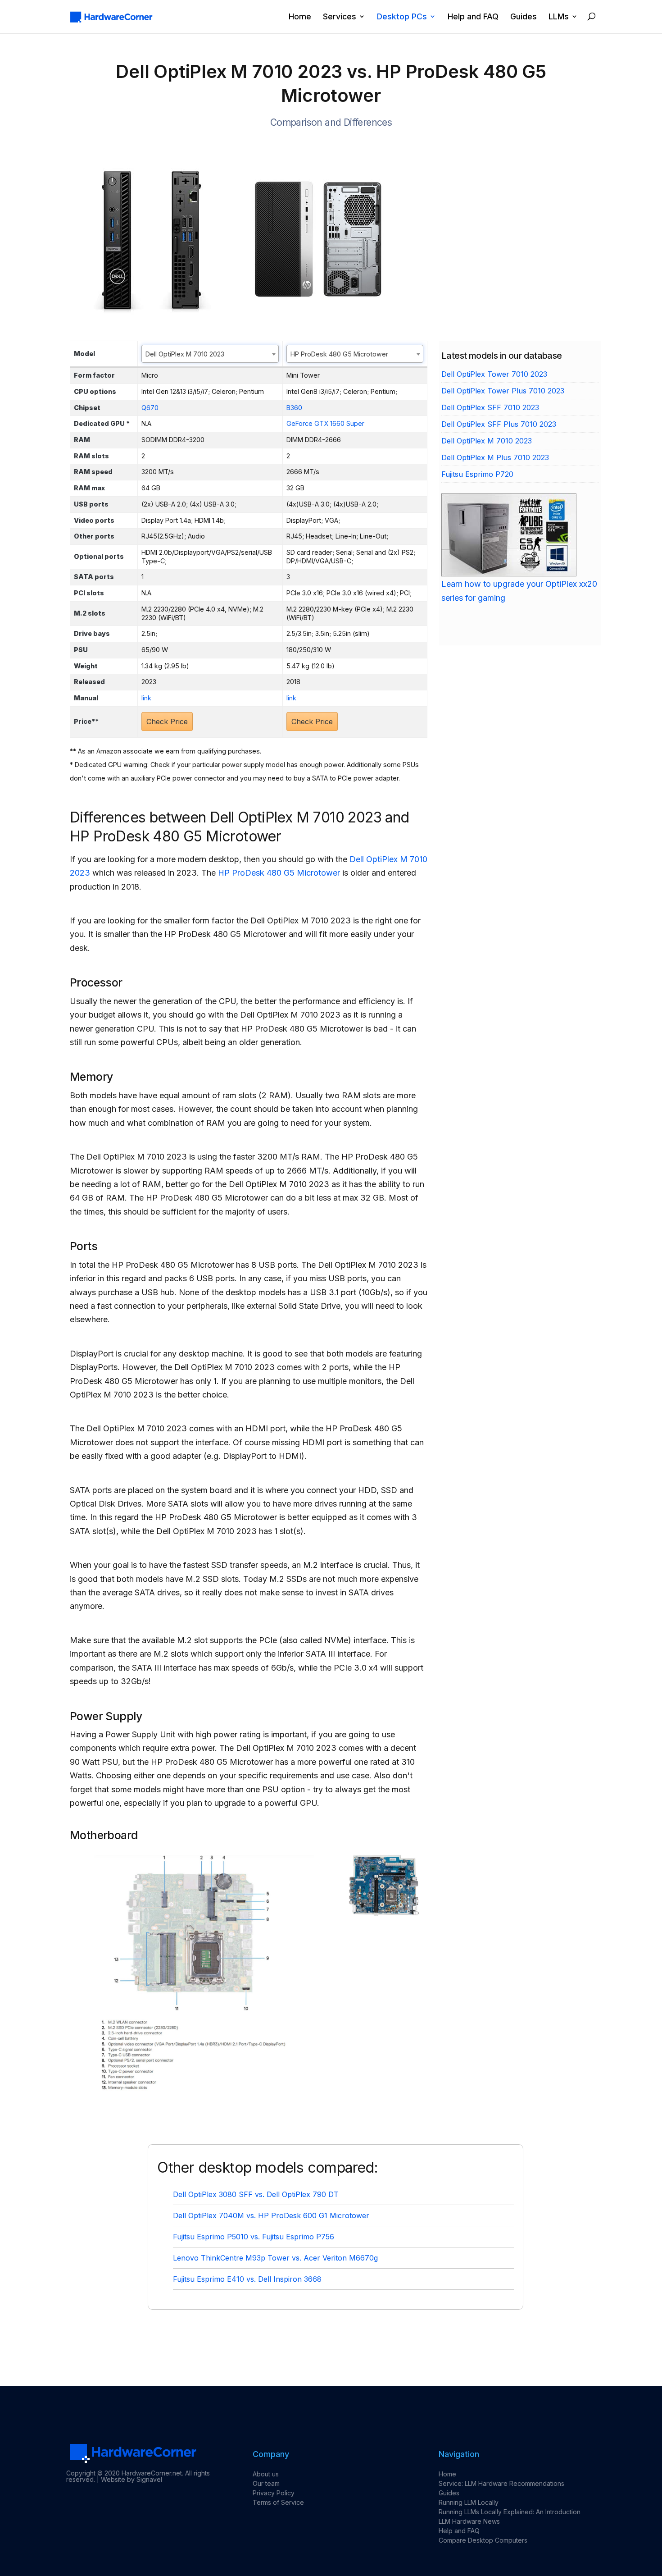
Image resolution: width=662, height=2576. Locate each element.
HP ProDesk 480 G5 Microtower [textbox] (339, 354)
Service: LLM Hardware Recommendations (501, 2483)
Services (340, 17)
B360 (294, 408)
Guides (524, 17)
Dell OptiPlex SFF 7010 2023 (490, 407)
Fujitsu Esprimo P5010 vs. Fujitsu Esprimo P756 (254, 2237)
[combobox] (210, 354)
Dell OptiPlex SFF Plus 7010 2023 (499, 424)
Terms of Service (278, 2502)
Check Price (167, 722)
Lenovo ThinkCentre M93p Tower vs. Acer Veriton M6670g (275, 2258)
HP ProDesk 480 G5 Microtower (279, 873)
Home (300, 17)
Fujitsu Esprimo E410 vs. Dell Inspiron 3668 (247, 2279)
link (146, 698)
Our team (266, 2483)
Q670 (150, 408)
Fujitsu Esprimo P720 (477, 474)
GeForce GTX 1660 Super (325, 423)
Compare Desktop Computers (483, 2540)
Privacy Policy (274, 2493)
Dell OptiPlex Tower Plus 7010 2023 (503, 391)
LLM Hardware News (469, 2521)
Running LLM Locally (469, 2502)
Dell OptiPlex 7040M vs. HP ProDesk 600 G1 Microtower (271, 2215)
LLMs (559, 17)
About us (266, 2474)
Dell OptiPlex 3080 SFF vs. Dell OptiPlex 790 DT (256, 2194)
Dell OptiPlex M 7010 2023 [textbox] (185, 354)
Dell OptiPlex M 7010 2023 (487, 441)
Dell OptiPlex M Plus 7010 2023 (495, 457)
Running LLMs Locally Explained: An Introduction (510, 2512)
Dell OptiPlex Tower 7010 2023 (494, 374)
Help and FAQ (473, 17)
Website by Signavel (131, 2479)
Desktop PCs (402, 17)
